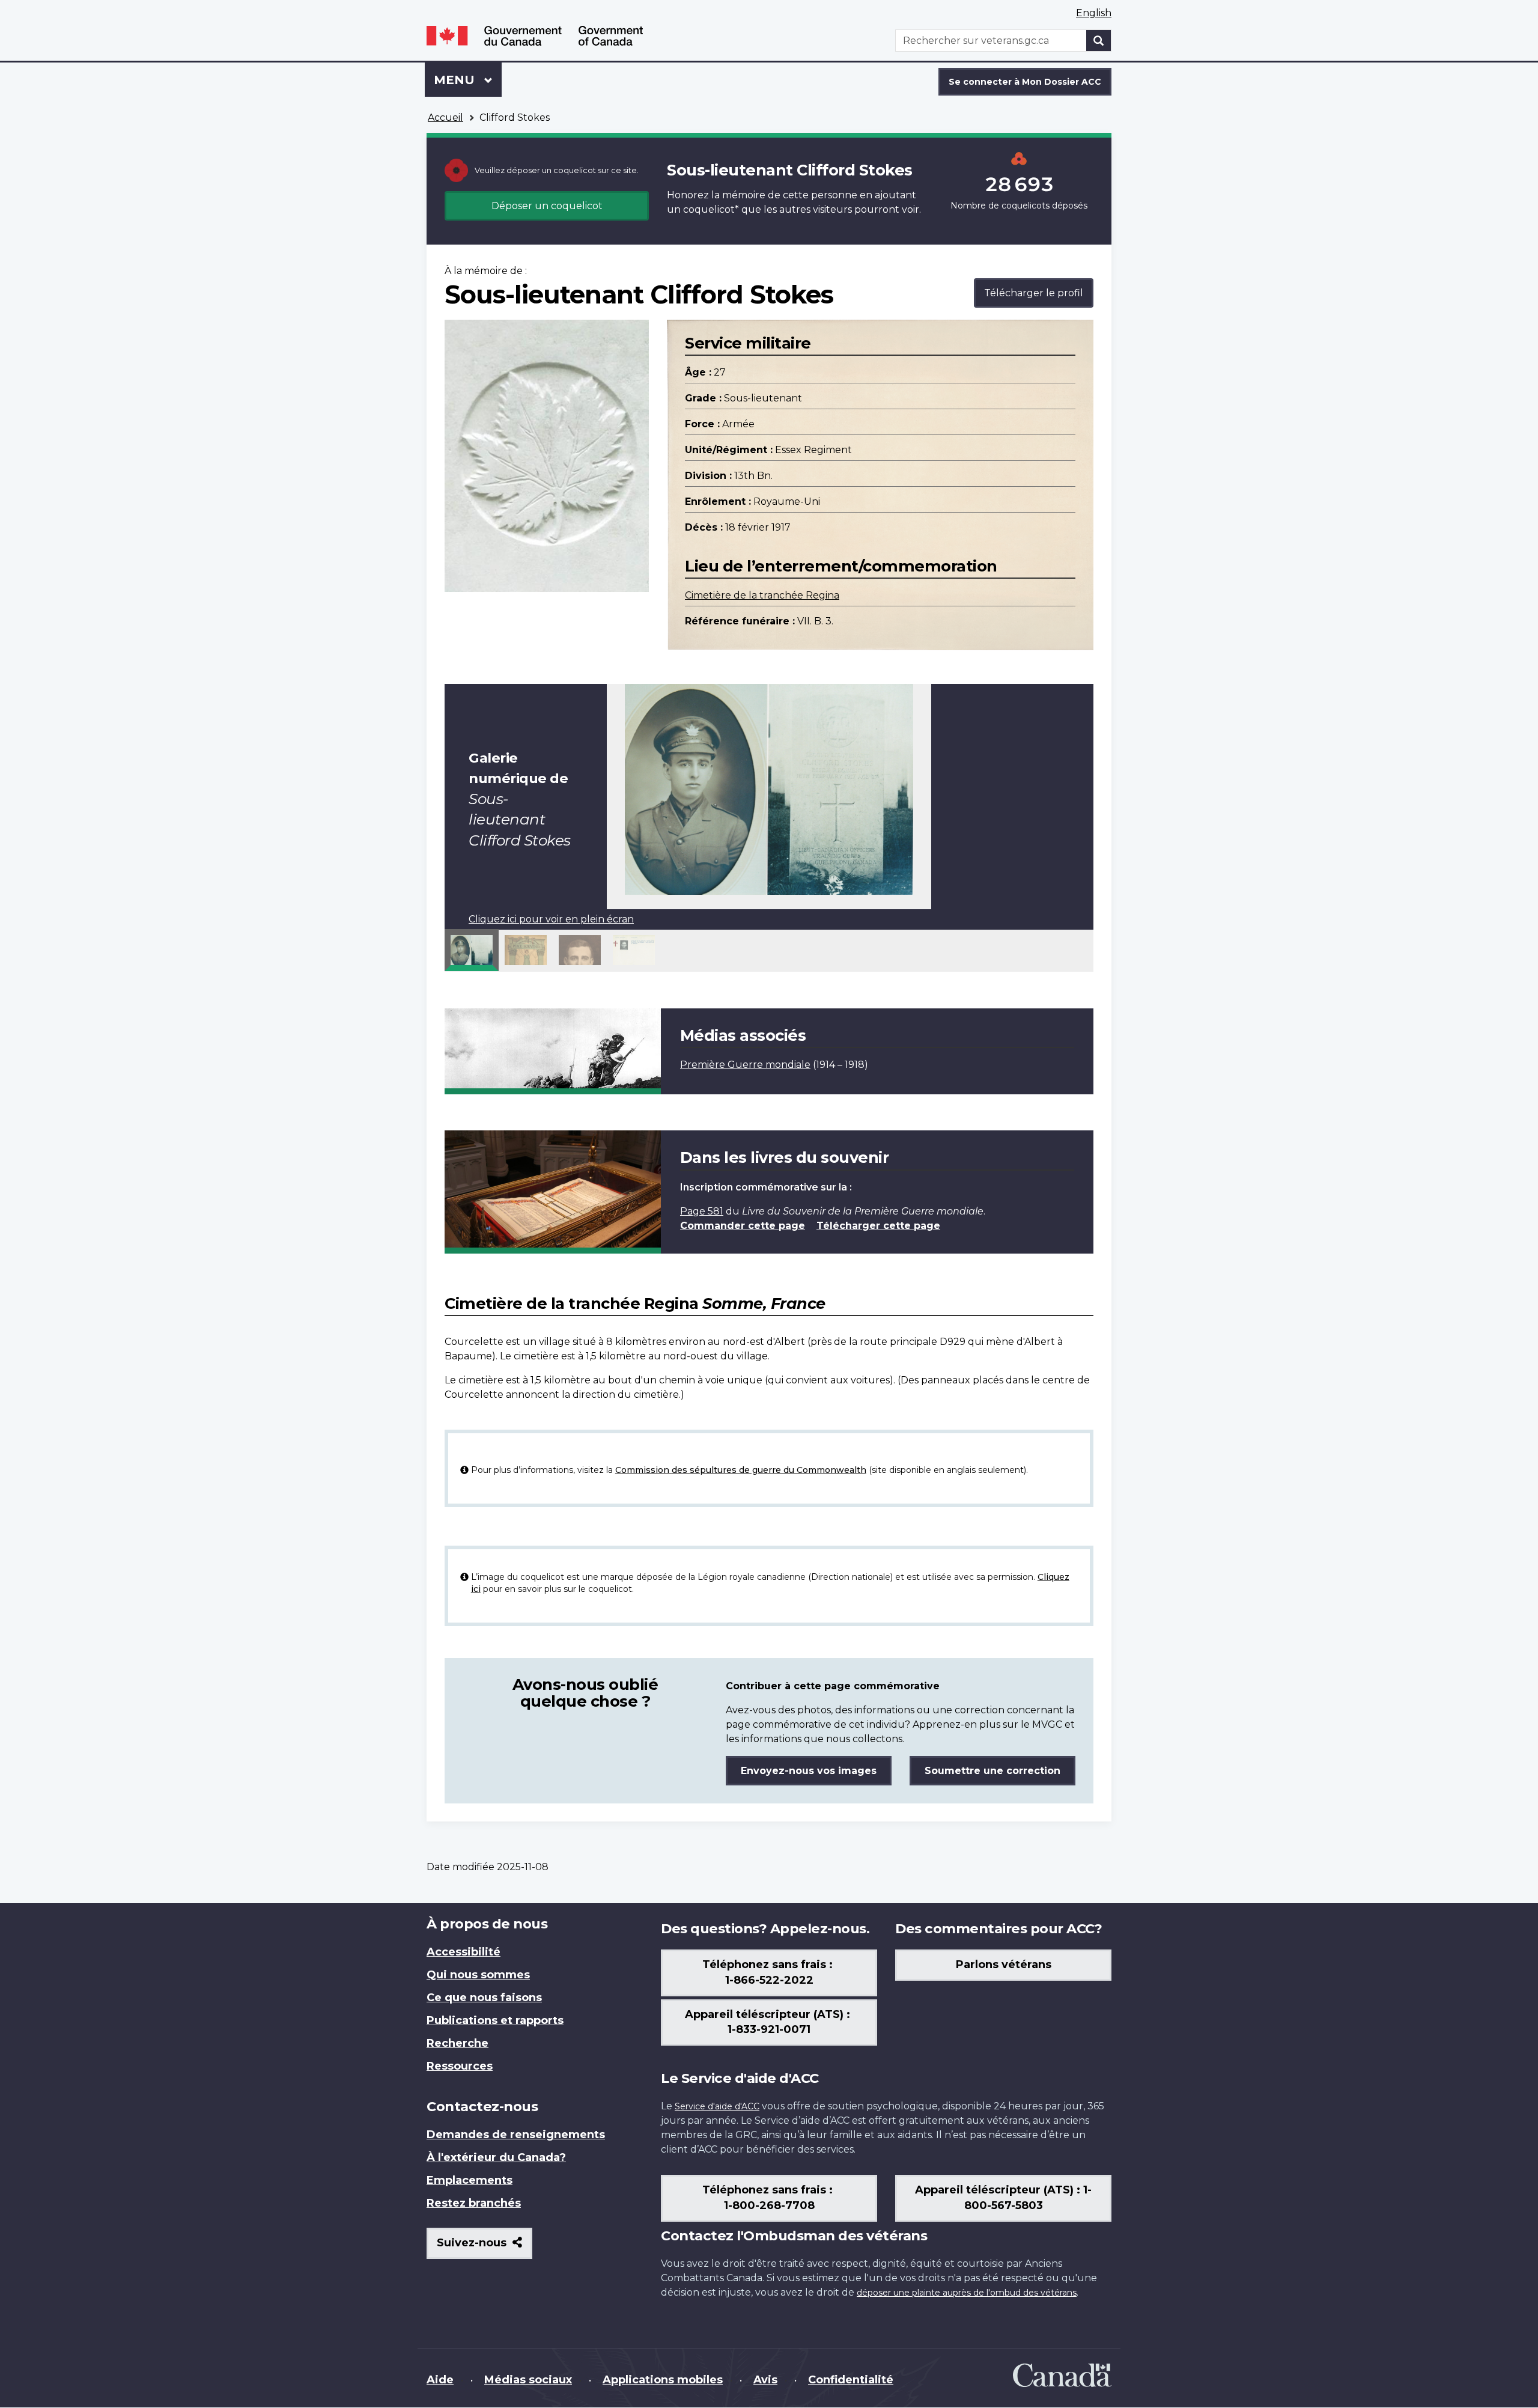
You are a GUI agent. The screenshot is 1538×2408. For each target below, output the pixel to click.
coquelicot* (711, 209)
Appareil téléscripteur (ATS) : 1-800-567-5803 (1003, 2198)
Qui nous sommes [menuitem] (478, 1975)
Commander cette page (743, 1226)
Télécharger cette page (878, 1226)
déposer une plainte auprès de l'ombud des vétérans (967, 2293)
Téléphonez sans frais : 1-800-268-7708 (769, 2198)
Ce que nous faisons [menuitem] (484, 1998)
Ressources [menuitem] (460, 2066)
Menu (468, 80)
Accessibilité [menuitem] (464, 1952)
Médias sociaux (528, 2380)
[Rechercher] (1099, 41)
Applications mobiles (663, 2380)
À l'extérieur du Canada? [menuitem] (496, 2157)
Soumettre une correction (992, 1771)
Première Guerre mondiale (745, 1065)
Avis (765, 2380)
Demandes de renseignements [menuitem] (516, 2135)
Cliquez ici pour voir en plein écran (551, 919)
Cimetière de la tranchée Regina (762, 595)
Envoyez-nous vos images (809, 1771)
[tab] (472, 950)
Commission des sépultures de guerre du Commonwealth (741, 1470)
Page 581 (702, 1211)
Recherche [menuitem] (457, 2043)
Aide (440, 2380)
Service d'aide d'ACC (717, 2106)
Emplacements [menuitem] (470, 2180)
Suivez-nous (485, 2247)
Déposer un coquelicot (547, 206)
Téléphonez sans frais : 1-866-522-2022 (769, 1972)
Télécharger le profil (1034, 293)
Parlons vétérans (1004, 1965)
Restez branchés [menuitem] (474, 2203)
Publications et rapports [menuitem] (495, 2020)
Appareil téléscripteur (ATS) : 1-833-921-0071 (769, 2022)
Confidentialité (851, 2380)
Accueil (445, 117)
